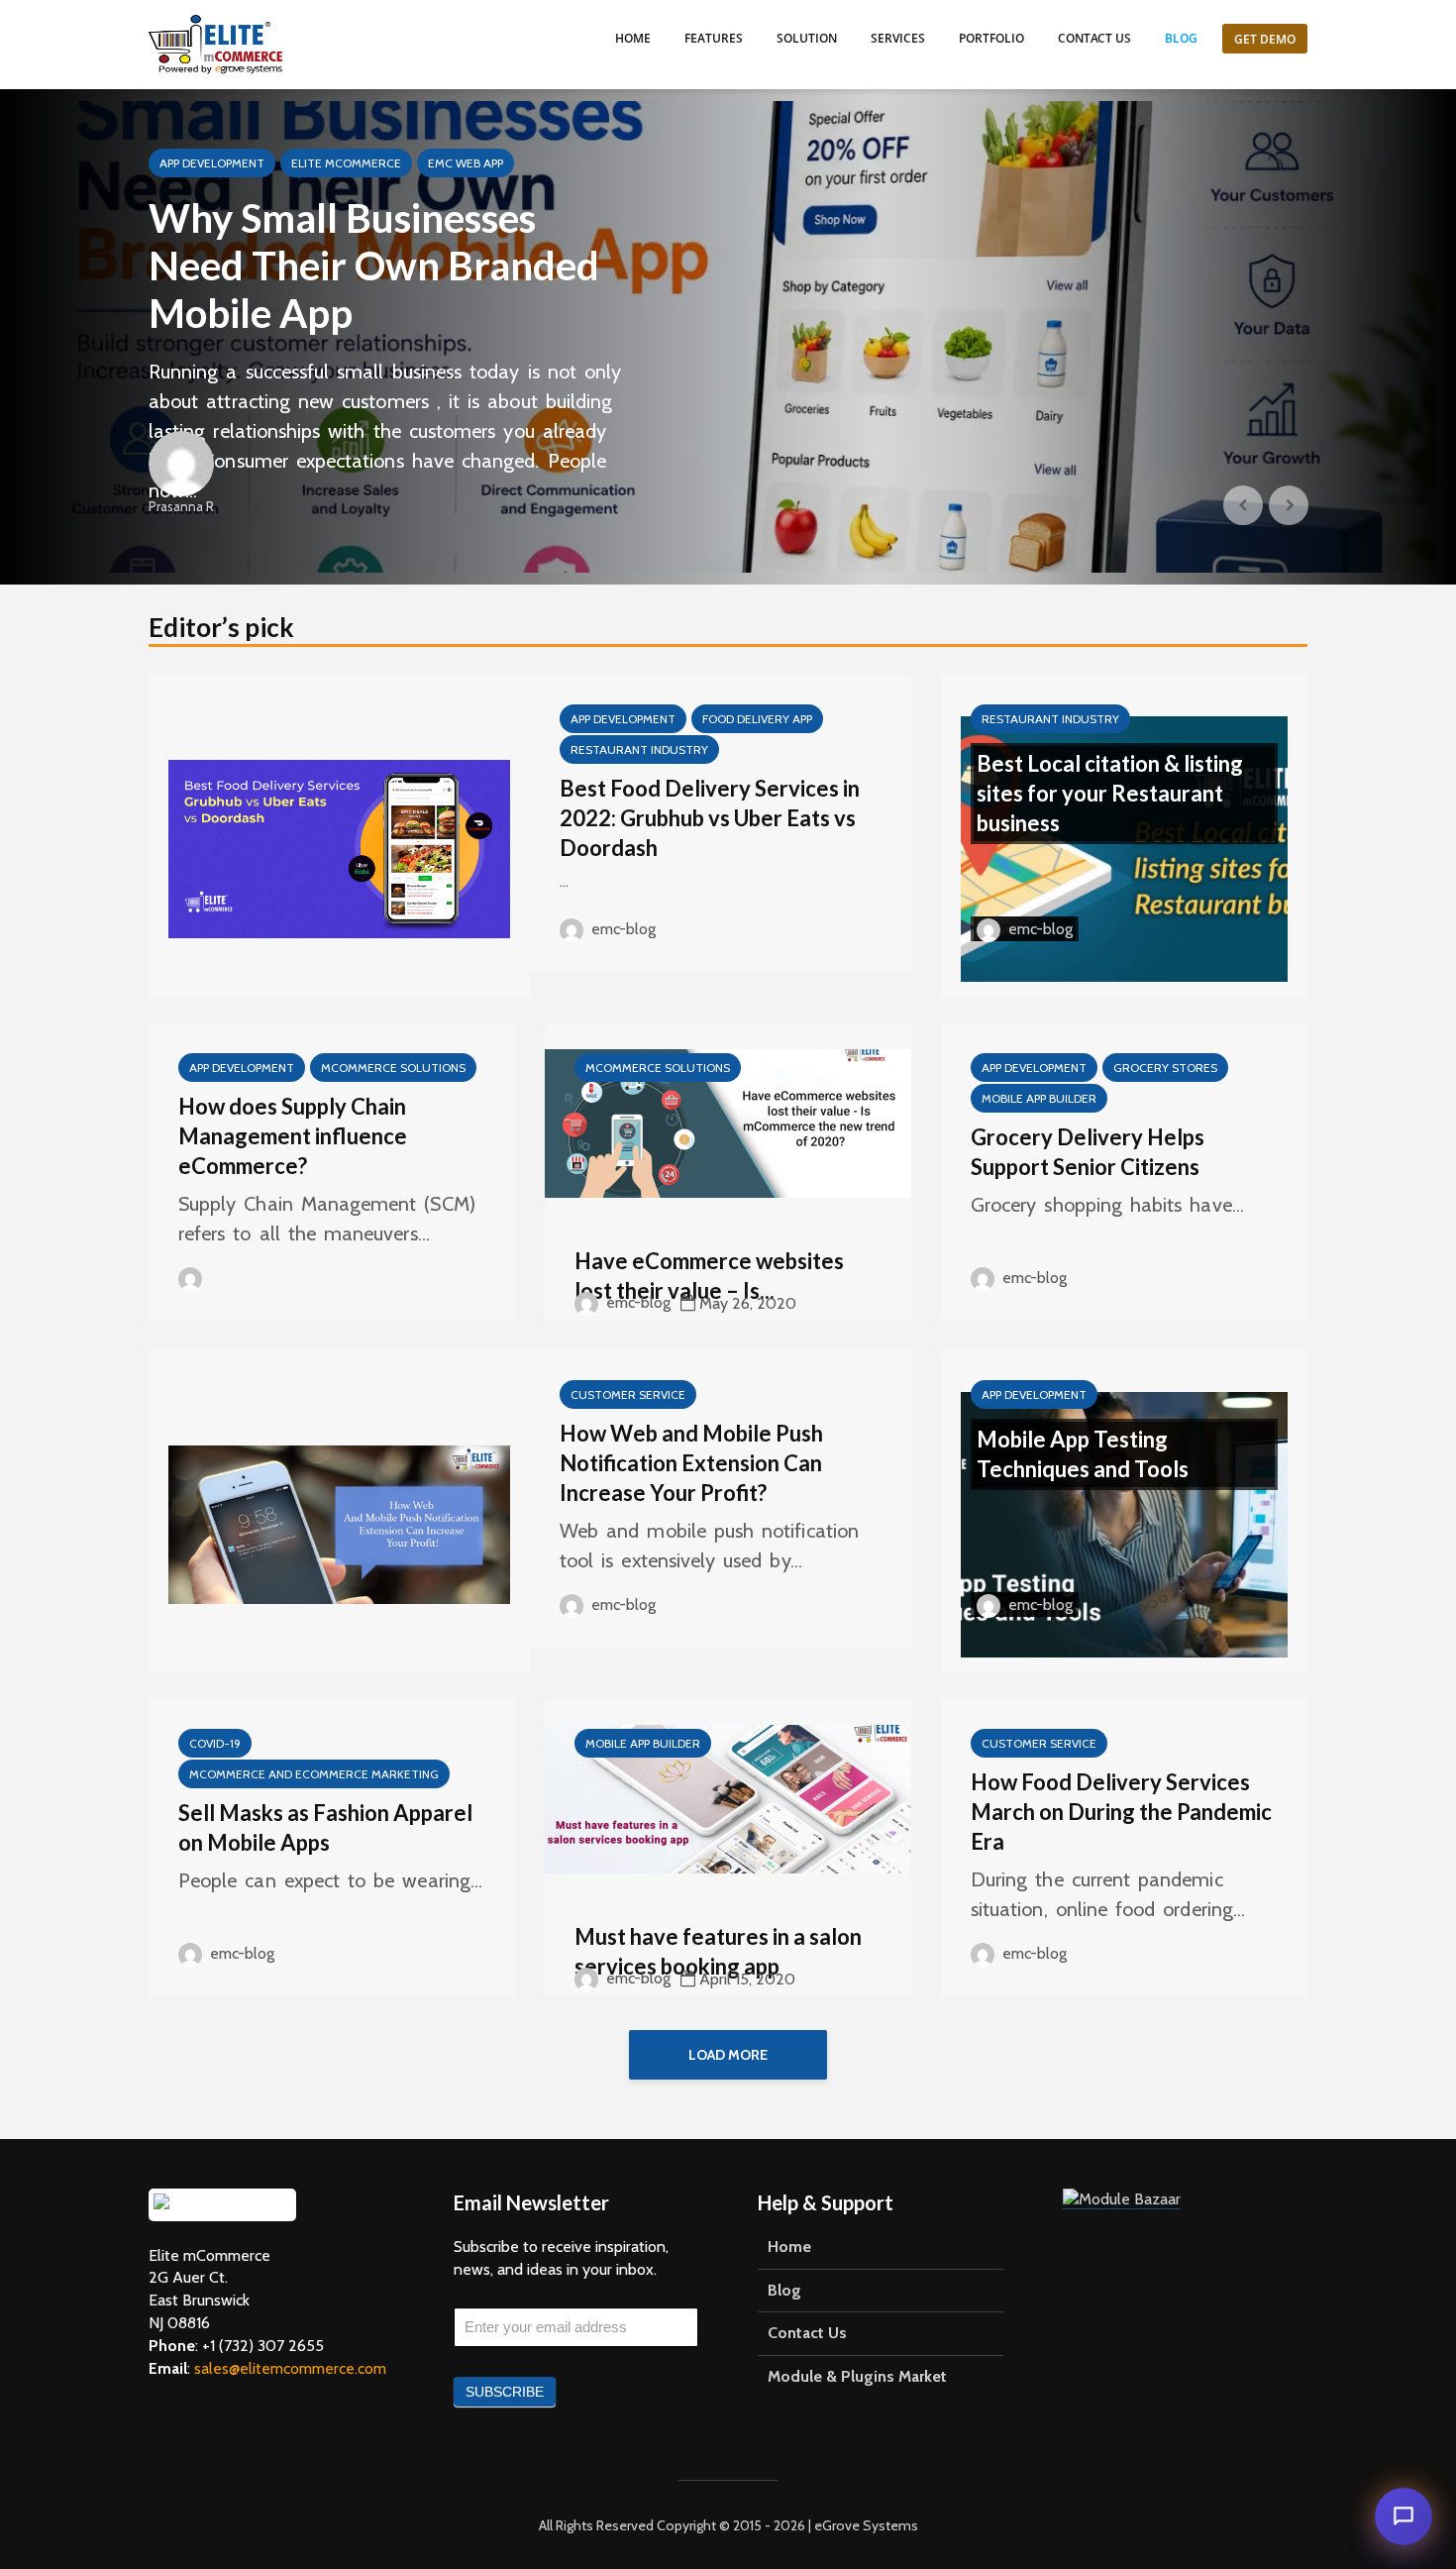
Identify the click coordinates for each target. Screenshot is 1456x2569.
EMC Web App (466, 163)
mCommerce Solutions (393, 1068)
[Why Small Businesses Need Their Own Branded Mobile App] (728, 337)
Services (898, 38)
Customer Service (628, 1394)
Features (714, 38)
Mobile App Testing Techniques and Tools (1083, 1454)
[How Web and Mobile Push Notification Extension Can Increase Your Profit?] (339, 1523)
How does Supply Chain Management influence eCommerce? (293, 1136)
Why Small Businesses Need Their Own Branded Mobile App (374, 266)
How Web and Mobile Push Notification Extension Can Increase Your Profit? (691, 1463)
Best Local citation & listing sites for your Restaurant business (1110, 793)
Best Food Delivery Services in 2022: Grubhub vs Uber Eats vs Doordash (710, 818)
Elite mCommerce (346, 163)
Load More (728, 2055)
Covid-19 (215, 1743)
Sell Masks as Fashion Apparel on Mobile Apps (325, 1827)
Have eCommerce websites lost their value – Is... (709, 1276)
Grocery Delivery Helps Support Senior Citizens (1088, 1152)
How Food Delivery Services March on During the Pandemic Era (1121, 1812)
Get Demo (1265, 39)
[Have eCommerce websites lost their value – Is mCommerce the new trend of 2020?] (728, 1122)
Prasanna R (181, 506)
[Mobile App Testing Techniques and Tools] (1124, 1523)
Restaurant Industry (639, 749)
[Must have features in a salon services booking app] (728, 1798)
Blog (1181, 38)
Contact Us (807, 2333)
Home (633, 38)
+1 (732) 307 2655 (263, 2346)
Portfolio (991, 38)
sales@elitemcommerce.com (290, 2368)
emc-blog (622, 929)
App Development (212, 163)
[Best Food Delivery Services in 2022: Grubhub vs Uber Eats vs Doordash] (339, 848)
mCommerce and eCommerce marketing (314, 1774)
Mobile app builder (1039, 1098)
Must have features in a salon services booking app (718, 1951)
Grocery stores (1165, 1068)
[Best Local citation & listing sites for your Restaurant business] (1124, 848)
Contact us (1094, 38)
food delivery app (757, 719)
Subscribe (505, 2392)
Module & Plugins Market (857, 2376)
